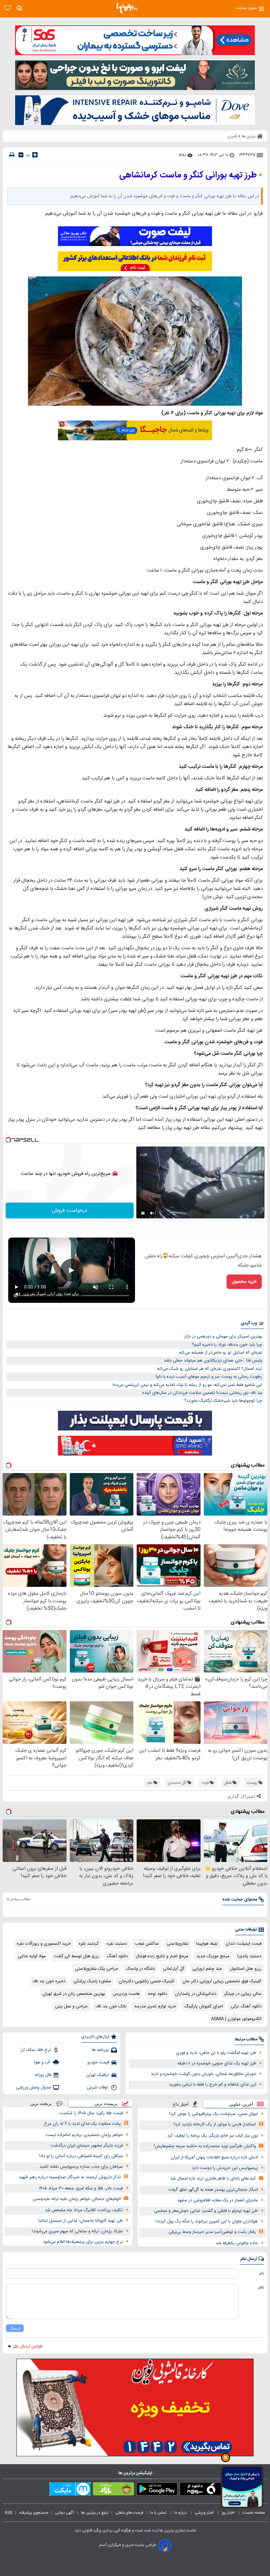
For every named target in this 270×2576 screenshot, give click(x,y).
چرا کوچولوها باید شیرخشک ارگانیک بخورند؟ (223, 1401)
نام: (261, 2274)
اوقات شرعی (98, 2088)
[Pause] (143, 1213)
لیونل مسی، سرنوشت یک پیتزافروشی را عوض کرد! (214, 2114)
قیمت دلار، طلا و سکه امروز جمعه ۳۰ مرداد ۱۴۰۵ (81, 2188)
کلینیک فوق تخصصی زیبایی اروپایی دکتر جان (222, 1981)
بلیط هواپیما (207, 1944)
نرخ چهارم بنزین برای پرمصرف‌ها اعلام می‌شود (83, 2242)
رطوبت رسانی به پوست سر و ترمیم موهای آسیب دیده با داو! (209, 1377)
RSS (9, 2513)
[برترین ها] (127, 8)
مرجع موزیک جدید (213, 1956)
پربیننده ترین (106, 2104)
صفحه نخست (254, 2513)
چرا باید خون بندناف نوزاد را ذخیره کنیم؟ (227, 1345)
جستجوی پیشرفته (34, 2513)
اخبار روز (229, 2513)
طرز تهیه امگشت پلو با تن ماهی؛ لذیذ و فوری (216, 2053)
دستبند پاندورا (249, 1956)
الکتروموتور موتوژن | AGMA (236, 2019)
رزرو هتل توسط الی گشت (76, 1956)
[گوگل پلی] (157, 2490)
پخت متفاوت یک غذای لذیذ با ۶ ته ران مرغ (82, 2124)
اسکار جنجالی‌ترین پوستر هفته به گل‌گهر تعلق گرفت (213, 2190)
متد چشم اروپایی (207, 1969)
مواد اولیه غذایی (32, 1956)
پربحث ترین (41, 2104)
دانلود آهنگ (117, 1956)
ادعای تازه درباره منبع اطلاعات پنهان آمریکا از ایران (214, 2157)
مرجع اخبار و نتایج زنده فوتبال (162, 1956)
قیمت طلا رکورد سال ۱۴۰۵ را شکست (91, 2113)
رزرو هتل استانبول (246, 1969)
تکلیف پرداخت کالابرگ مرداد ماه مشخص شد (84, 2210)
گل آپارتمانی (174, 1969)
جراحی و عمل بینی (71, 2006)
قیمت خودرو (98, 2062)
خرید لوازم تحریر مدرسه (155, 2006)
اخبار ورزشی (205, 2513)
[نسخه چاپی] (12, 155)
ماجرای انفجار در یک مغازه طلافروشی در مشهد (217, 2200)
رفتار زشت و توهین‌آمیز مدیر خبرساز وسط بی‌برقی (212, 2232)
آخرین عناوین (241, 2104)
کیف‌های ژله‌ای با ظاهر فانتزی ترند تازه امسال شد (213, 2179)
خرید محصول (244, 1282)
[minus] (21, 155)
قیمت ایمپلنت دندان (243, 1944)
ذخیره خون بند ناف (49, 1981)
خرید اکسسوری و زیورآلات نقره (44, 1944)
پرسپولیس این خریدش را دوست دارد (225, 2168)
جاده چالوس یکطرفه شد (237, 2243)
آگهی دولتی (65, 2513)
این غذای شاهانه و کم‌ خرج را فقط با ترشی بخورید (213, 2085)
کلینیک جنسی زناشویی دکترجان (147, 1981)
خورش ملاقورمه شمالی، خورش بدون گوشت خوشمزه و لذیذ (203, 2074)
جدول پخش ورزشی (34, 2088)
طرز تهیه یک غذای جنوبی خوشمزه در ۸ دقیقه (217, 2063)
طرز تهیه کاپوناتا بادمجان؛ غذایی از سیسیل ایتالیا (81, 2221)
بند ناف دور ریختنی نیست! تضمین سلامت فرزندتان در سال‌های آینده (202, 1393)
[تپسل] (8, 1140)
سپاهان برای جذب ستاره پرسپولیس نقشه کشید (81, 2167)
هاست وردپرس (126, 1994)
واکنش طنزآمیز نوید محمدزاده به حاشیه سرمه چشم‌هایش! (205, 2146)
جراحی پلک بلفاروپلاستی (96, 1969)
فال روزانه (43, 2075)
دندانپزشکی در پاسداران (196, 1994)
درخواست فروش (70, 1211)
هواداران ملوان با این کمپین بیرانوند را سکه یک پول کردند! (207, 2221)
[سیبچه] (200, 2490)
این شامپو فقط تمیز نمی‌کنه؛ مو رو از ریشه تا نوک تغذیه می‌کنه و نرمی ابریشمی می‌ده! (187, 1385)
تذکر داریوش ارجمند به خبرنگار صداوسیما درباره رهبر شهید (70, 2177)
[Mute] (152, 1213)
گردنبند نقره (89, 1944)
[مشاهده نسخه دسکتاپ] (8, 8)
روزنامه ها (100, 2050)
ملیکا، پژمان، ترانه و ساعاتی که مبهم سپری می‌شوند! (77, 2231)
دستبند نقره (117, 1944)
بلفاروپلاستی (177, 1944)
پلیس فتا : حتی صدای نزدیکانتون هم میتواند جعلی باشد (213, 1361)
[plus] (35, 155)
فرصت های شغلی (129, 2513)
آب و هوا (43, 2062)
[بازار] (113, 2490)
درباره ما (181, 2513)
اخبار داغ (181, 2104)
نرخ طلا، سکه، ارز (36, 2050)
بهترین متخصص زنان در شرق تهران (74, 1994)
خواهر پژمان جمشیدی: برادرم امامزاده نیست (84, 2135)
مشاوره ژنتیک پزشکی (92, 1981)
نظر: (261, 2287)
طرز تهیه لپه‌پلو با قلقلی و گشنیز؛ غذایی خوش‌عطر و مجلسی (206, 2211)
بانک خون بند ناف (111, 2006)
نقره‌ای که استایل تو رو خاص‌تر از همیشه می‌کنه (221, 1353)
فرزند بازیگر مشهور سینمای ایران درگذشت (87, 2146)
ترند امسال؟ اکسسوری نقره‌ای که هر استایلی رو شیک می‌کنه (210, 1369)
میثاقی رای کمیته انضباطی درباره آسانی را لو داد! (81, 2156)
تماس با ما (159, 2513)
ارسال (15, 2328)
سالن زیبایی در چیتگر (243, 1994)
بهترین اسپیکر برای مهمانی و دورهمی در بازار (223, 1336)
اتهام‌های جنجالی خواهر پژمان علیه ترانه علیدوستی (77, 2199)
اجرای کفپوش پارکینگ (203, 2006)
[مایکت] (70, 2490)
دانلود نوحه (157, 1994)
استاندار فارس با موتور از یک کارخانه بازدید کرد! (215, 2124)
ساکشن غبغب (147, 1944)
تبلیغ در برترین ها (95, 2513)
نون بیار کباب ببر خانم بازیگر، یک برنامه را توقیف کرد (213, 2136)
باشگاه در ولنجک (141, 1969)
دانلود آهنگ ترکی (246, 2006)
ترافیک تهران (98, 2075)
